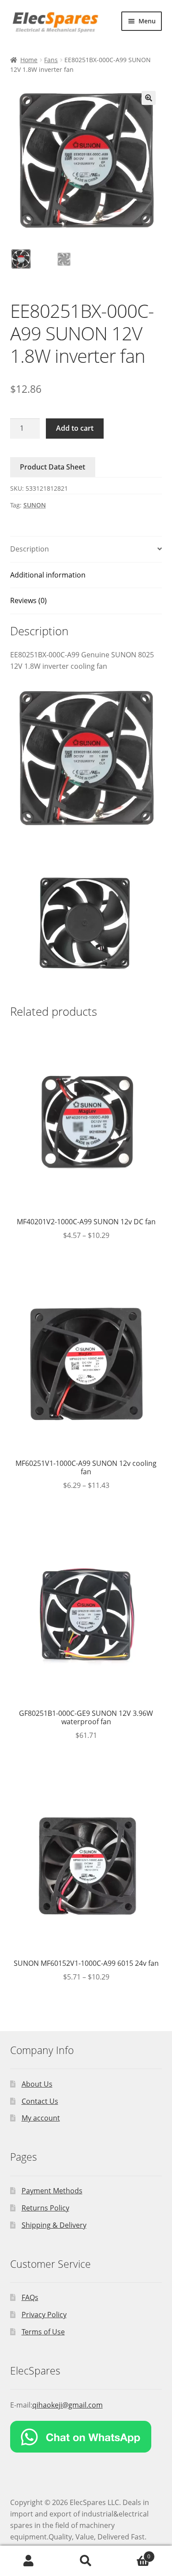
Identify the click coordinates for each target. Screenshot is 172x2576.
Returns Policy (45, 2208)
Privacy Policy (44, 2315)
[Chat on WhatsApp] (86, 2437)
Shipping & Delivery (54, 2225)
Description (30, 549)
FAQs (30, 2297)
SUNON (35, 505)
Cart (133, 2553)
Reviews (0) (28, 600)
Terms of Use (43, 2332)
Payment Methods (52, 2191)
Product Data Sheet (52, 467)
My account (41, 2118)
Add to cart (75, 428)
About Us (37, 2084)
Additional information (48, 575)
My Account (29, 2561)
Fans (51, 60)
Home (29, 60)
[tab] (86, 550)
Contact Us (40, 2101)
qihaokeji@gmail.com (67, 2405)
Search (86, 2561)
